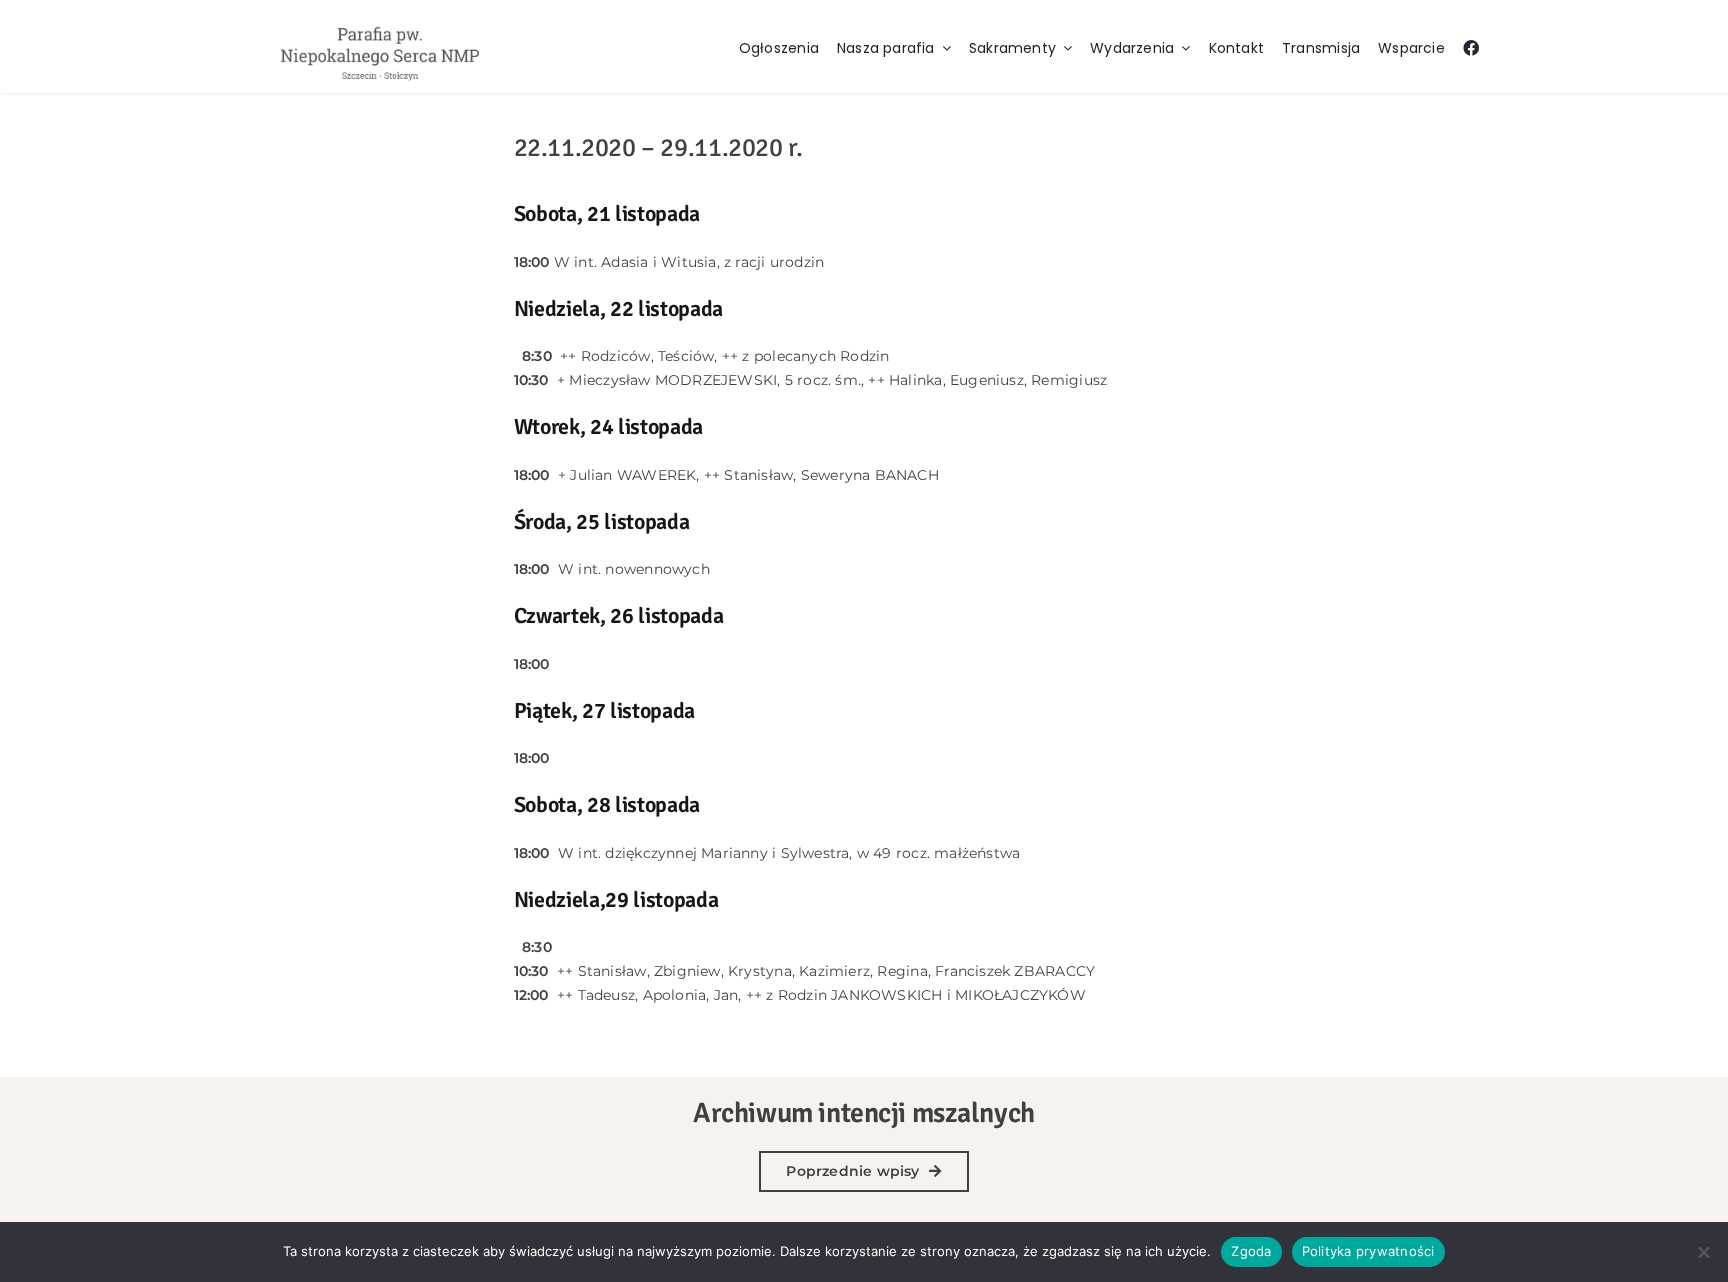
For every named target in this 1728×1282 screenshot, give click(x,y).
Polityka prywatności (1368, 1251)
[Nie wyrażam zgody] (1703, 1252)
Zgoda (1251, 1251)
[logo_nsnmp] (380, 26)
